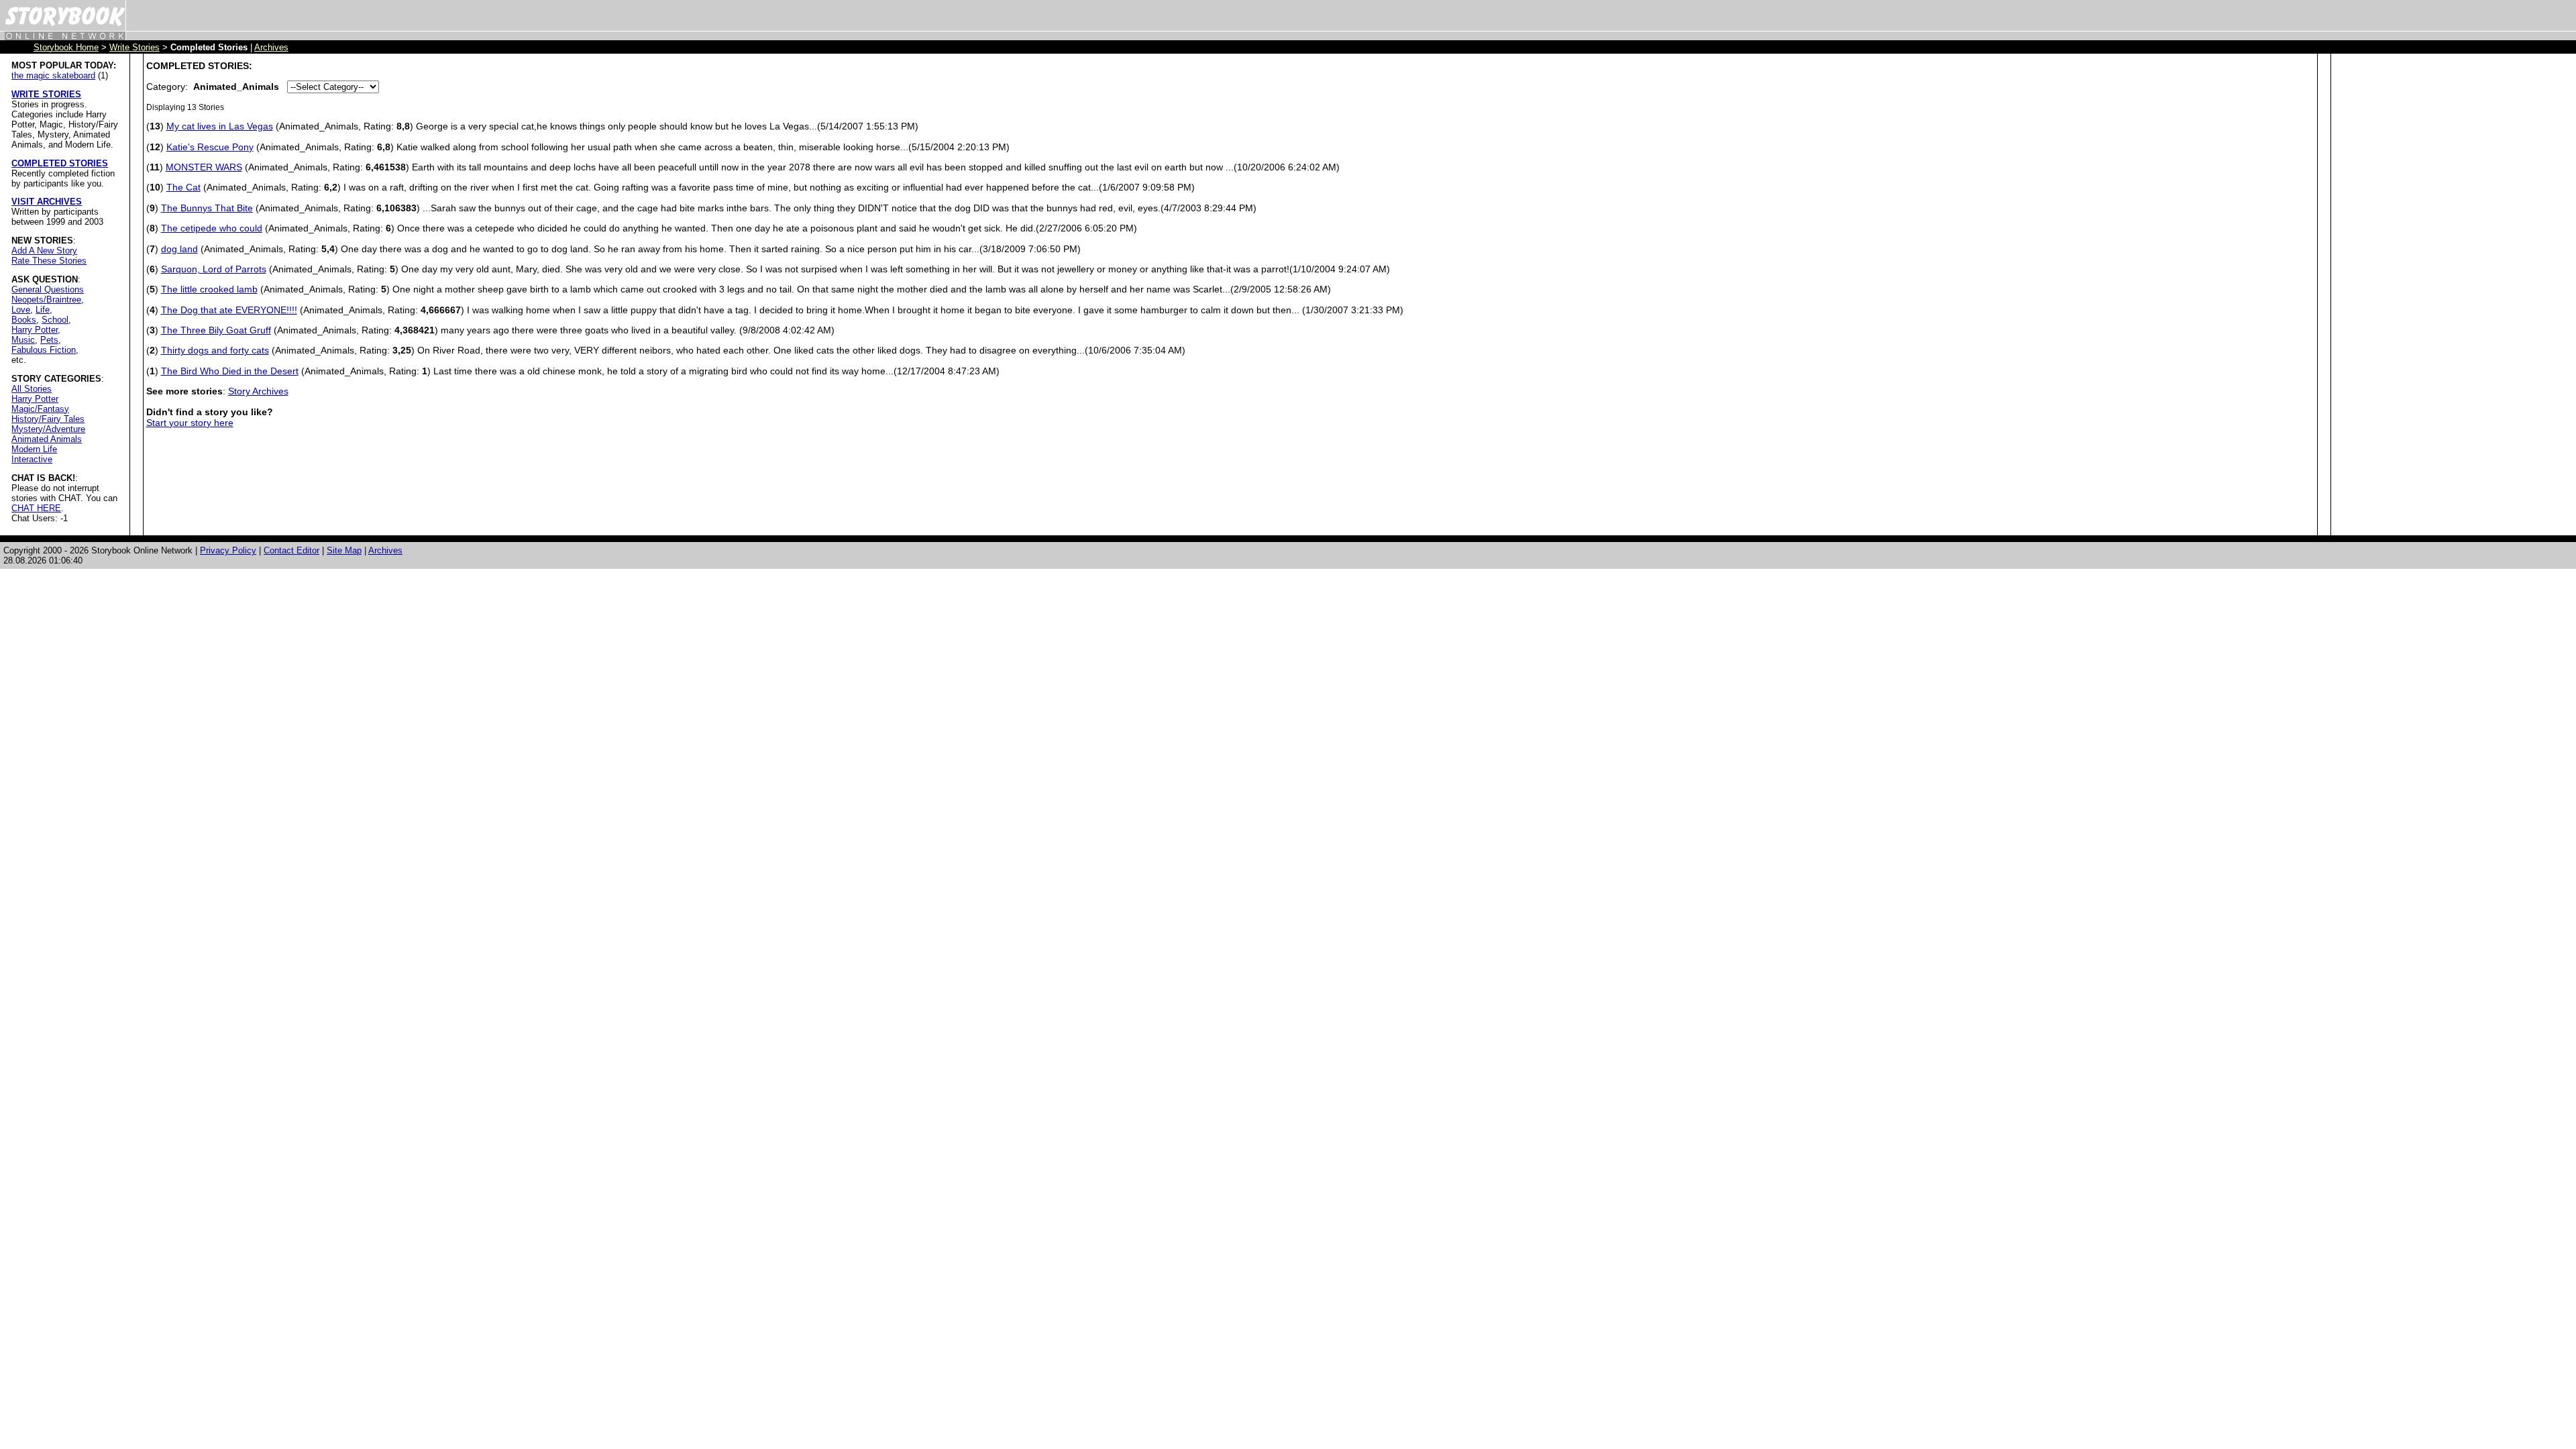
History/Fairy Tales (48, 419)
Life (43, 310)
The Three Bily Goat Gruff (216, 330)
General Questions (48, 289)
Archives (271, 47)
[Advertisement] (2387, 262)
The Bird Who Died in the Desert (230, 371)
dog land (179, 249)
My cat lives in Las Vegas (220, 126)
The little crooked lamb (209, 289)
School (55, 320)
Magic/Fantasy (40, 409)
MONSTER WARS (204, 167)
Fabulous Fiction (44, 350)
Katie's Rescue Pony (210, 147)
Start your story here (190, 423)
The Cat (183, 187)
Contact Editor (291, 550)
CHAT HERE (36, 508)
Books (24, 320)
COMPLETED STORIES (60, 163)
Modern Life (34, 449)
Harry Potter (35, 330)
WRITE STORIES (46, 94)
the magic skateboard (53, 75)
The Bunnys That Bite (207, 208)
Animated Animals (47, 439)
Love (21, 310)
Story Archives (258, 391)
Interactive (32, 459)
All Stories (32, 389)
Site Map (344, 550)
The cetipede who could (212, 228)
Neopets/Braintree (46, 300)
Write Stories (135, 47)
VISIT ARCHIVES (47, 202)
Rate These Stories (49, 261)
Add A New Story (44, 251)
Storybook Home (66, 47)
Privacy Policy (228, 550)
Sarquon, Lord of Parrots (214, 269)
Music (23, 340)
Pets (49, 340)
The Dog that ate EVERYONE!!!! (229, 310)
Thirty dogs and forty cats (215, 350)
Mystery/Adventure (48, 429)
